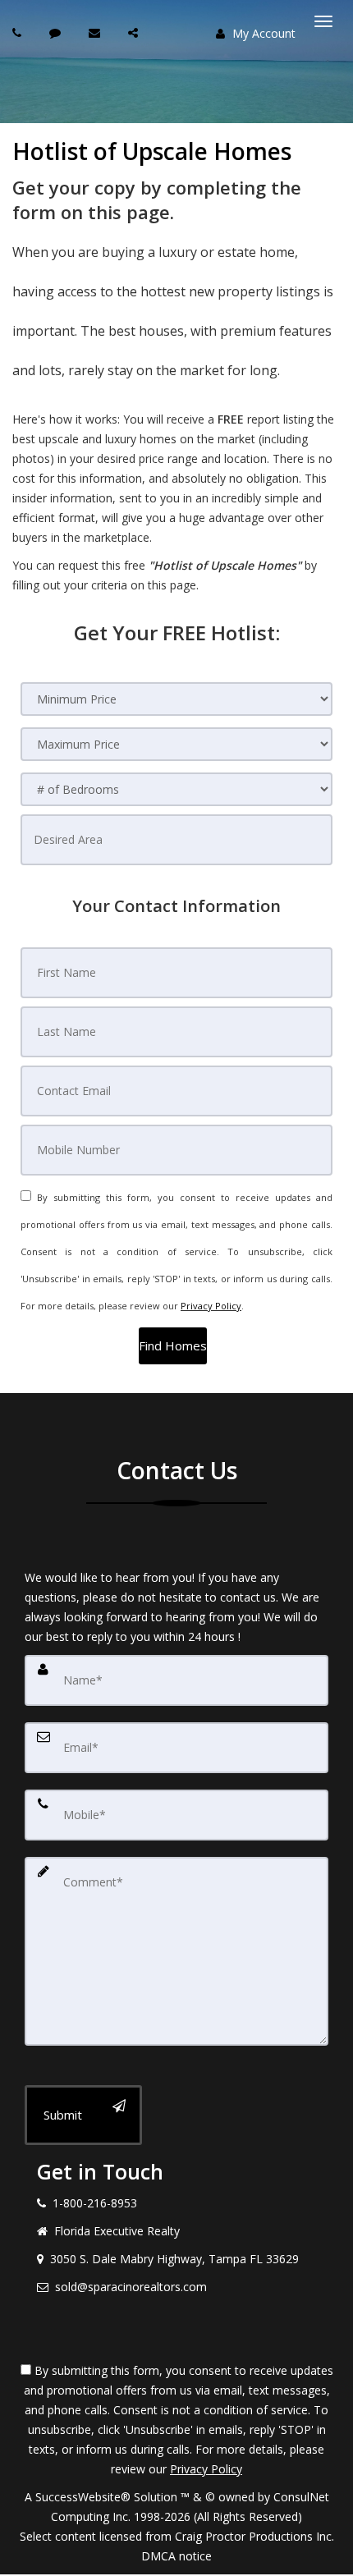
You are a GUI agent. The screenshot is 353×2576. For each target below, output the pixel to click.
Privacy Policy (211, 1306)
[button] (173, 1346)
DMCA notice (176, 2556)
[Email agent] (96, 32)
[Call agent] (19, 32)
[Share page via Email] (135, 32)
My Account (262, 33)
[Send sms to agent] (57, 32)
